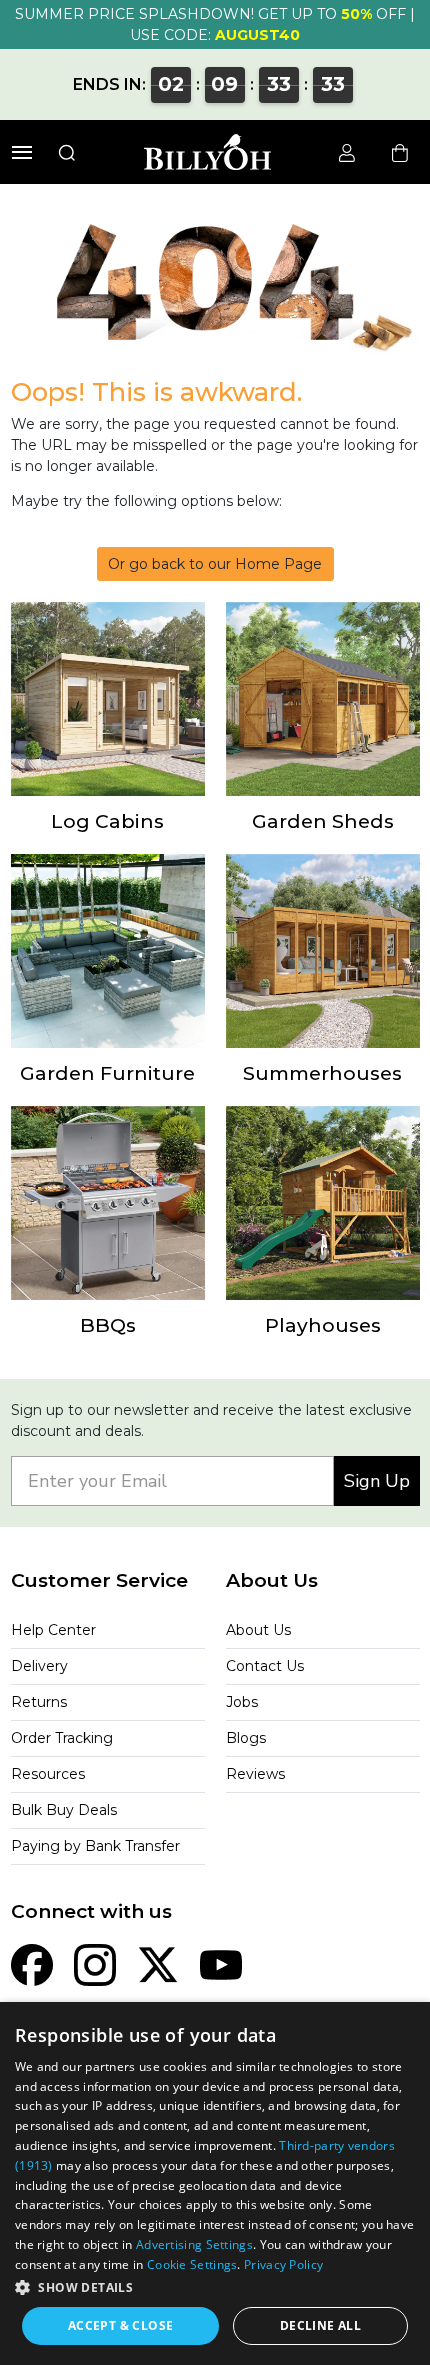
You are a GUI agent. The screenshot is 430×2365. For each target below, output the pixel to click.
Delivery (39, 1666)
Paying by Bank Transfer (95, 1846)
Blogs (246, 1738)
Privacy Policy (283, 2264)
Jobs (242, 1702)
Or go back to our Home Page (215, 564)
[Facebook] (32, 1963)
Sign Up (377, 1481)
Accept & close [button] (121, 2325)
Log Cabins (107, 821)
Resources (48, 1774)
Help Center (53, 1630)
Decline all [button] (320, 2325)
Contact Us (265, 1666)
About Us (258, 1630)
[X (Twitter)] (158, 1963)
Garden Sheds (323, 821)
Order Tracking (62, 1738)
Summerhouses (322, 1073)
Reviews (255, 1774)
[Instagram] (95, 1963)
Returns (39, 1702)
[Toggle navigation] (22, 152)
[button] (215, 2287)
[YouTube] (221, 1963)
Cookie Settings (192, 2264)
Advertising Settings (194, 2244)
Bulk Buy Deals (64, 1810)
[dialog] (215, 2183)
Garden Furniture (107, 1073)
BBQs (108, 1325)
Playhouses (323, 1325)
